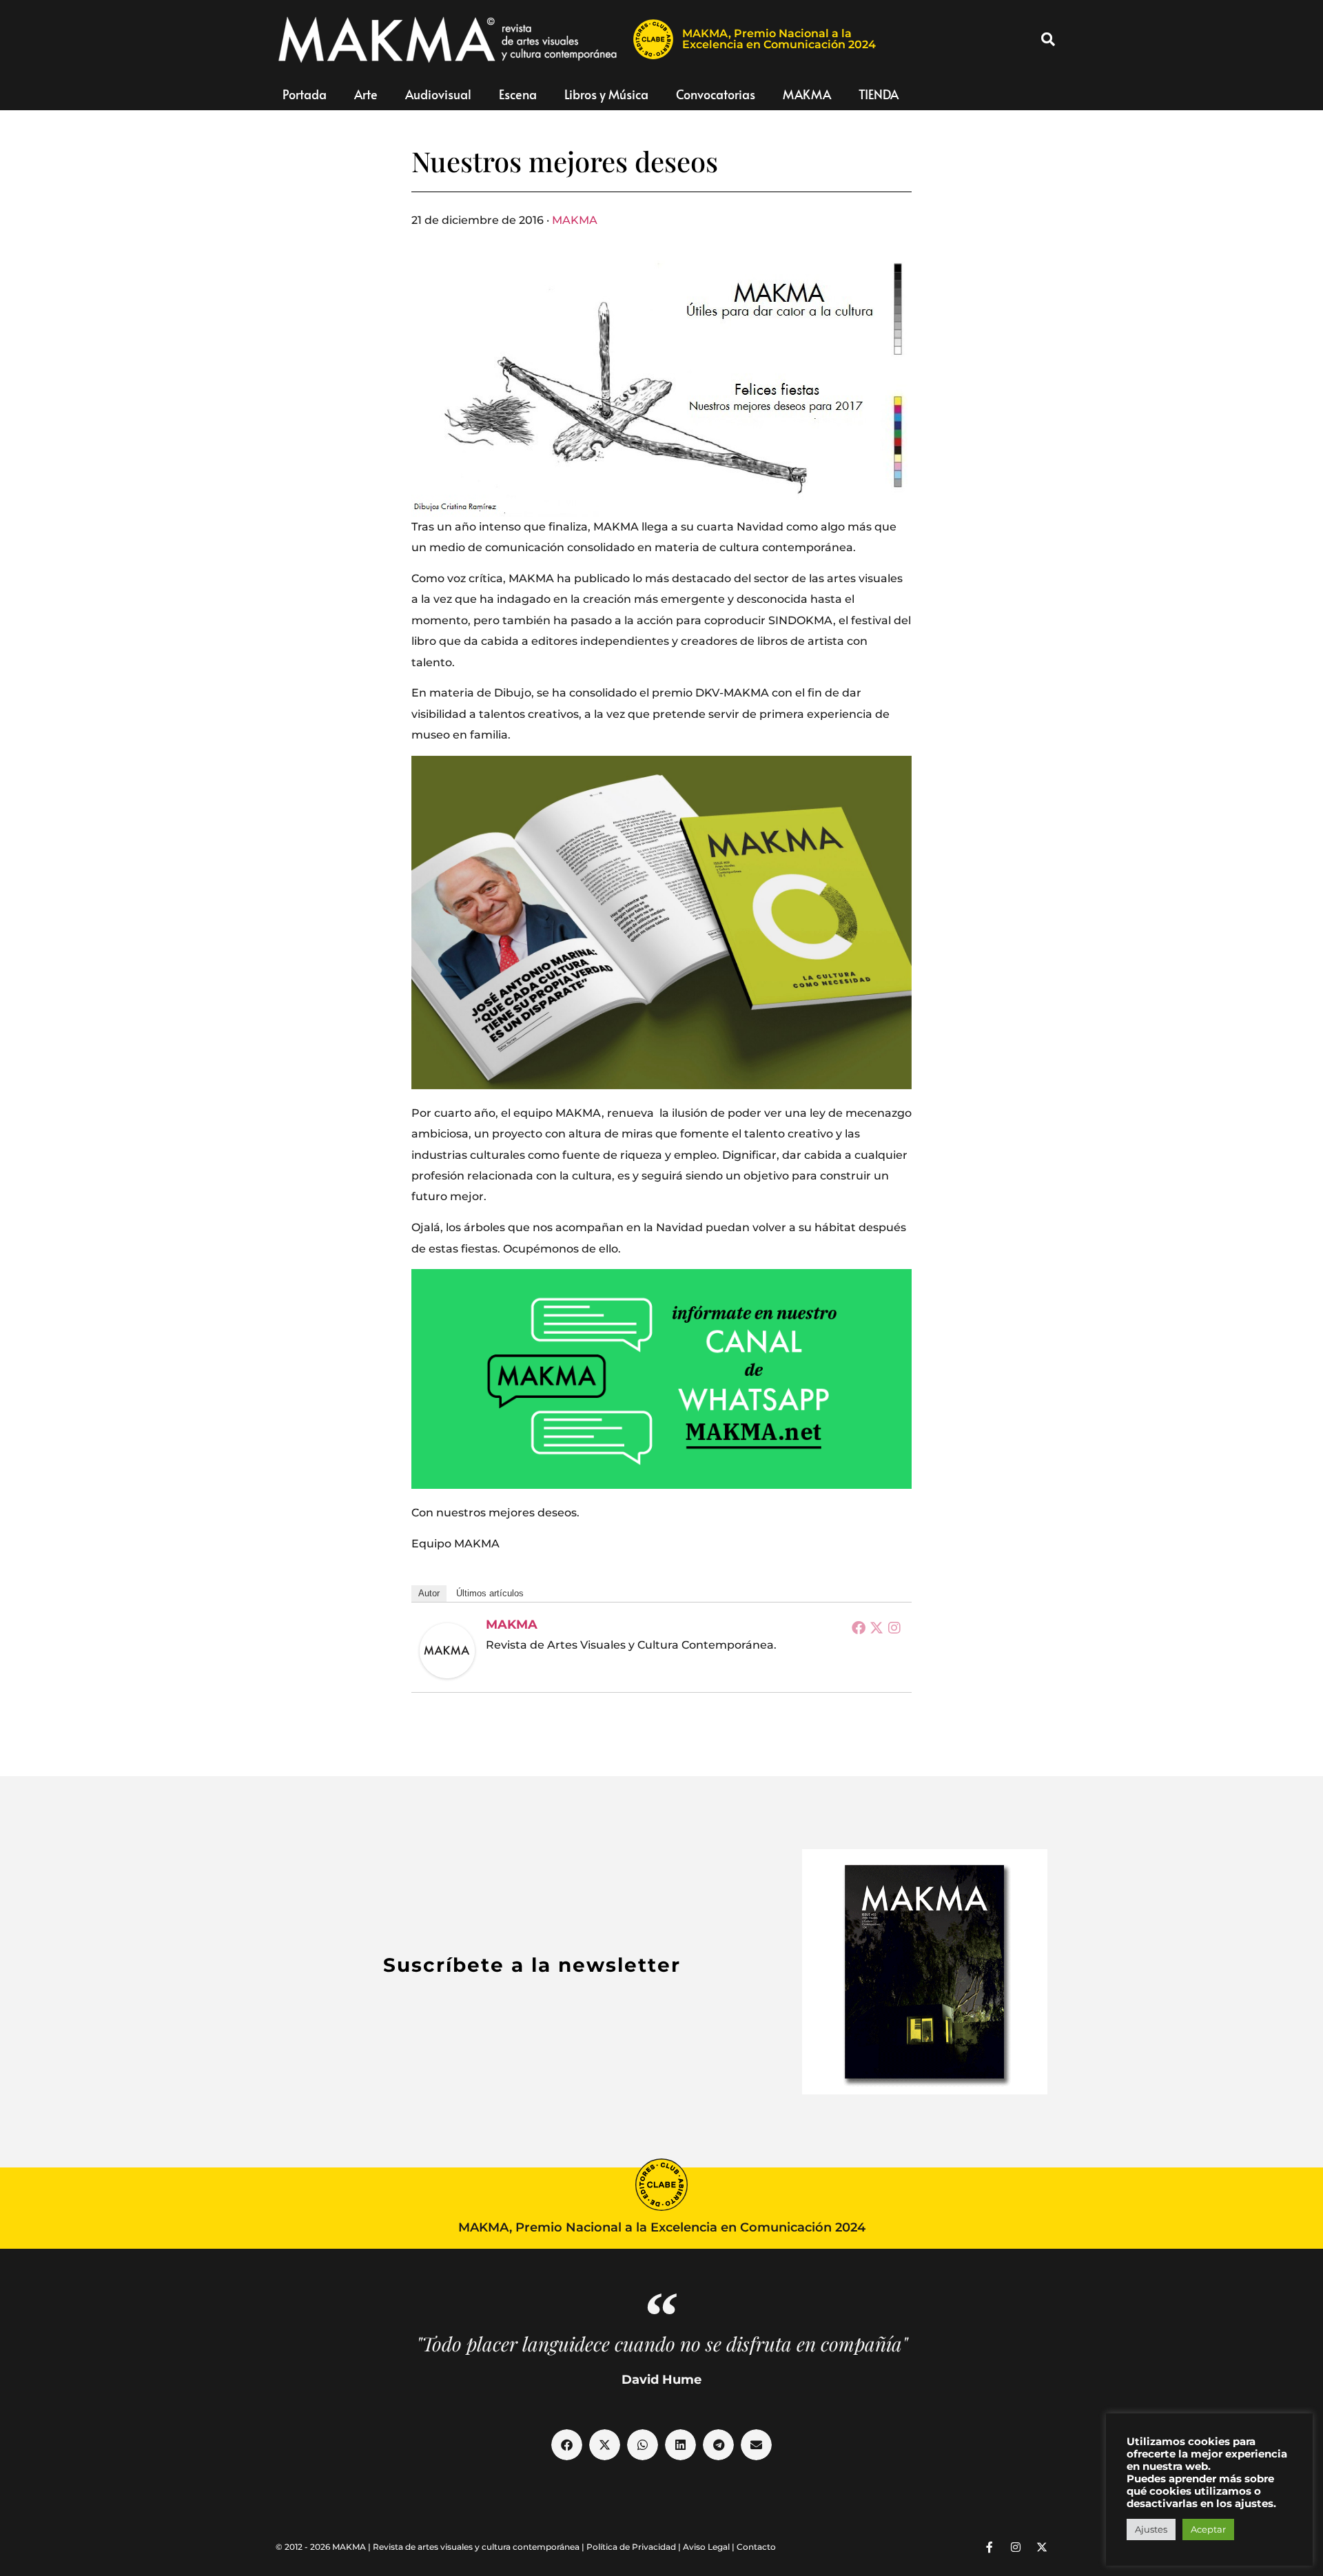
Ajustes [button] (1151, 2529)
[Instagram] (894, 1627)
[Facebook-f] (989, 2547)
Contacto (756, 2547)
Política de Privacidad (631, 2547)
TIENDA (879, 94)
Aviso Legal (706, 2547)
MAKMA (807, 94)
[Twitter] (876, 1627)
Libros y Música (606, 94)
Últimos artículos (490, 1593)
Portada (305, 94)
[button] (1048, 39)
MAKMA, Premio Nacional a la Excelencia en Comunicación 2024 (779, 39)
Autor (429, 1593)
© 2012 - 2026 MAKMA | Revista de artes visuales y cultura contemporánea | (431, 2547)
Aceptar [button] (1208, 2529)
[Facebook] (859, 1627)
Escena (518, 94)
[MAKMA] (447, 1651)
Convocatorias (716, 94)
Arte (366, 94)
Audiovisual (438, 94)
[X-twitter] (1042, 2547)
